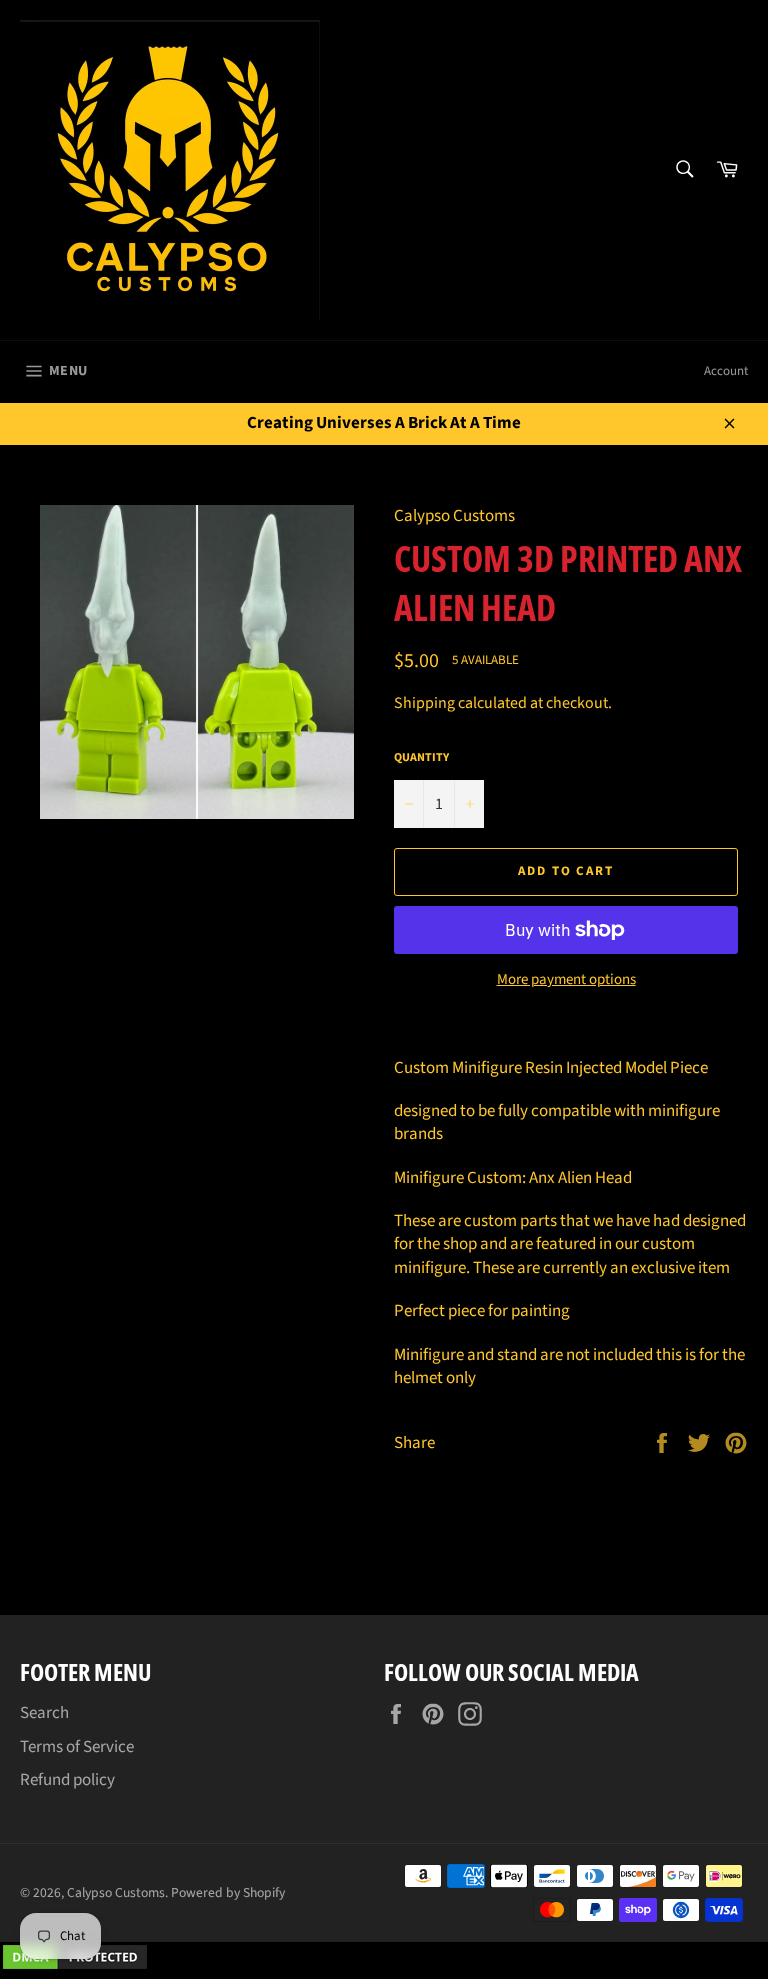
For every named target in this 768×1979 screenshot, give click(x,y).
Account (726, 371)
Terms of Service (77, 1747)
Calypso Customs (116, 1892)
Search (44, 1713)
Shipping (424, 703)
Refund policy (67, 1780)
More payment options (566, 980)
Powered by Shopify (228, 1892)
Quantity (421, 758)
